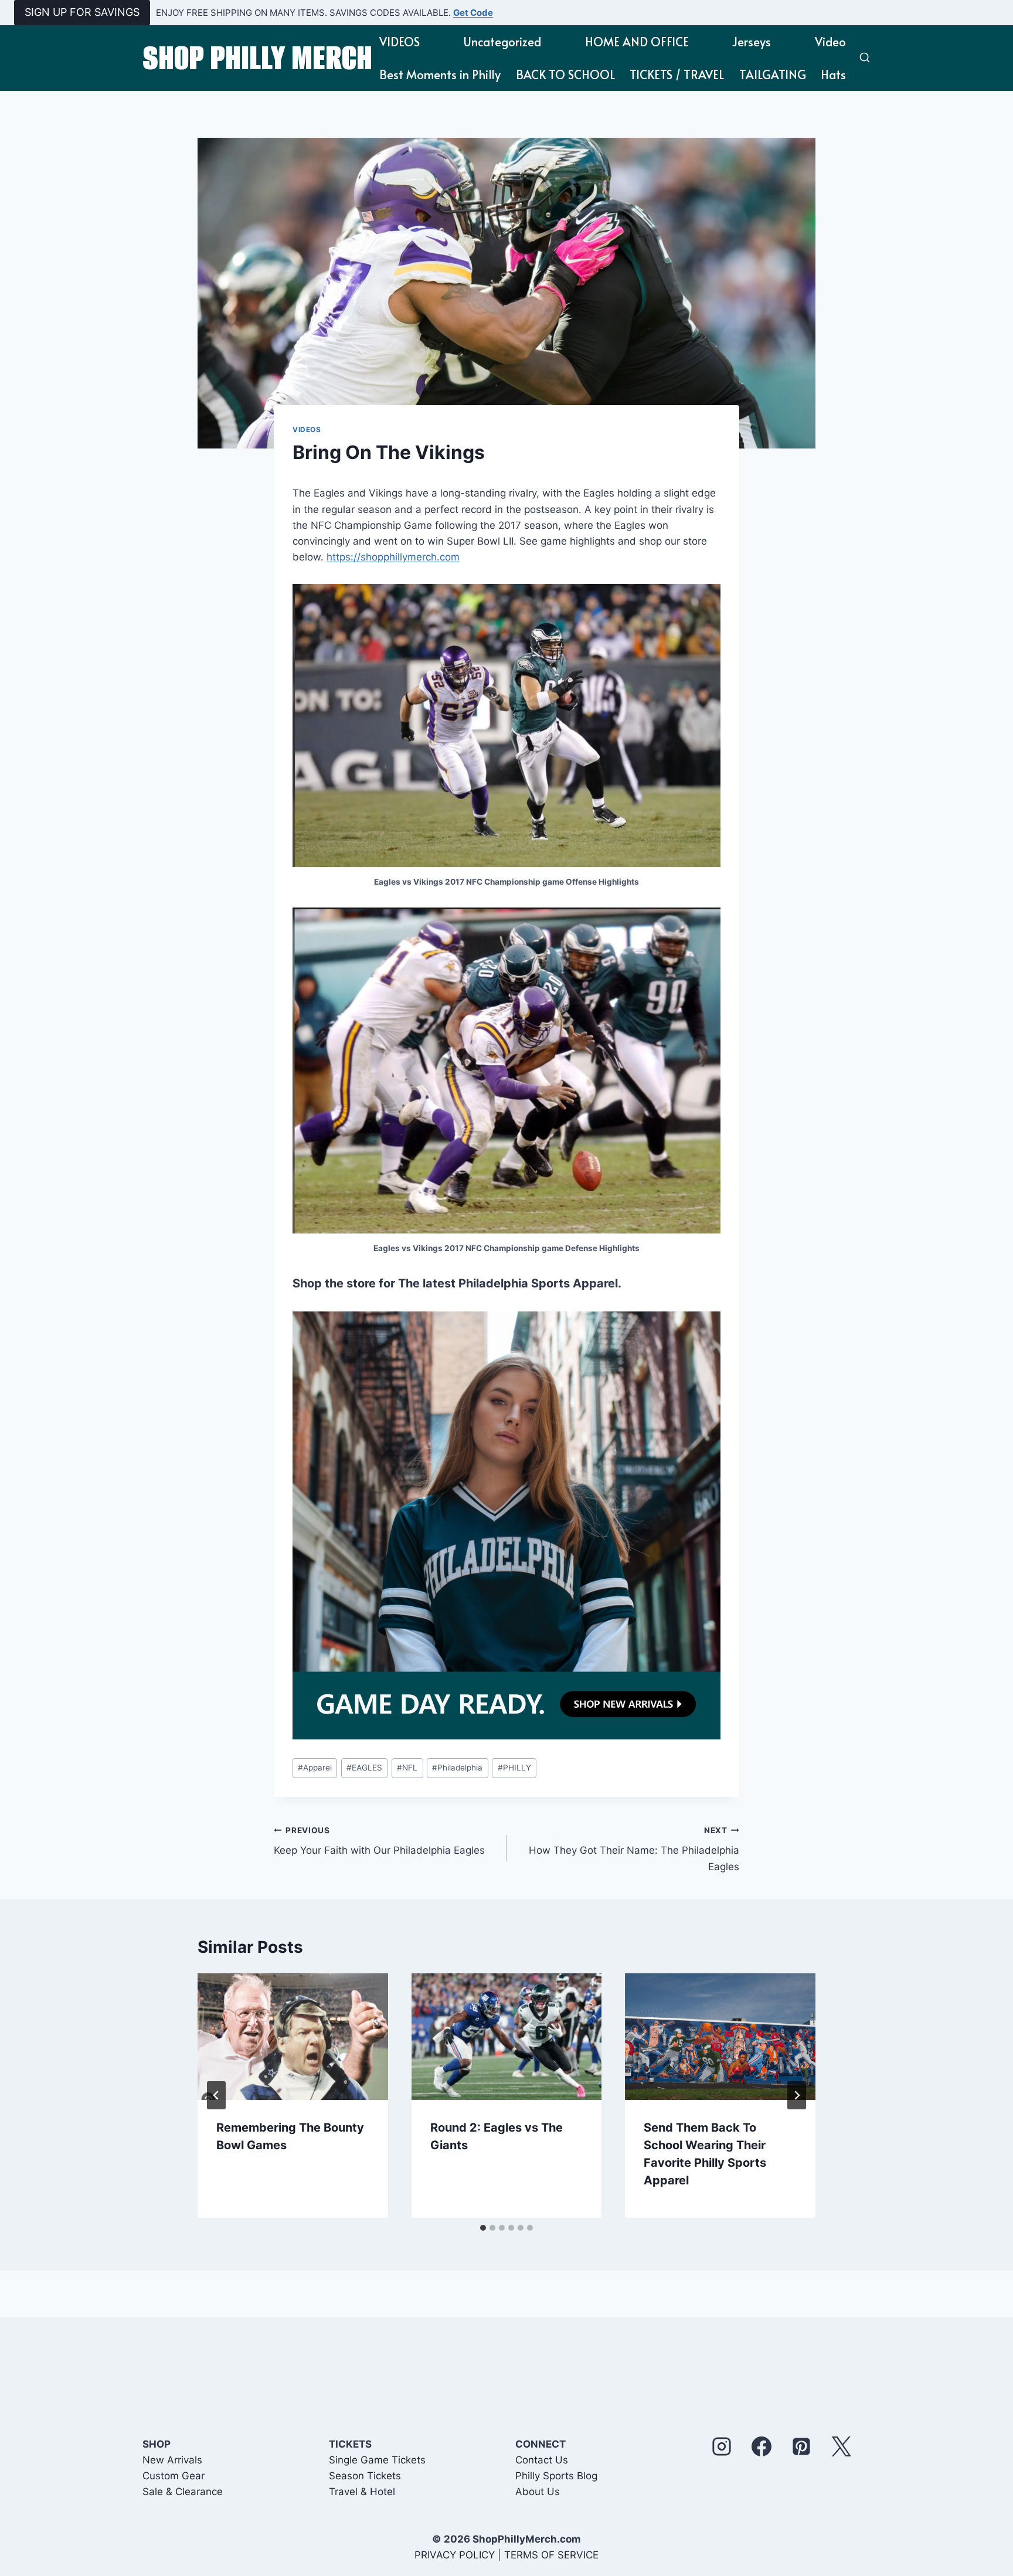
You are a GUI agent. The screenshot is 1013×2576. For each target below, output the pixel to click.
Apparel (315, 1768)
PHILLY (514, 1768)
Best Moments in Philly (440, 74)
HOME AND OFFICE (637, 42)
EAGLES (364, 1768)
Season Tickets (365, 2476)
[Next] (797, 2095)
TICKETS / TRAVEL (677, 74)
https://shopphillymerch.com (393, 557)
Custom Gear (174, 2476)
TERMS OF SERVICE (551, 2555)
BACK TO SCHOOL (565, 74)
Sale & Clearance (183, 2492)
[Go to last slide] (216, 2095)
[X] (841, 2446)
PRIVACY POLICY (455, 2555)
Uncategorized (502, 42)
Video (830, 42)
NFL (407, 1768)
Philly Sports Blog (556, 2476)
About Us (538, 2492)
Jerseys (752, 42)
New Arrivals (172, 2460)
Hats (833, 74)
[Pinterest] (801, 2446)
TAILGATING (773, 74)
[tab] (483, 2228)
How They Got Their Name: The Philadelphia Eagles (634, 1849)
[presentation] (293, 2037)
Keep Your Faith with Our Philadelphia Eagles (379, 1841)
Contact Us (542, 2460)
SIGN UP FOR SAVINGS (82, 12)
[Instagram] (722, 2446)
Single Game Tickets (377, 2460)
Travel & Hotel (362, 2492)
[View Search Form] (865, 58)
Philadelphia (457, 1768)
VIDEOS (400, 42)
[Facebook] (762, 2446)
